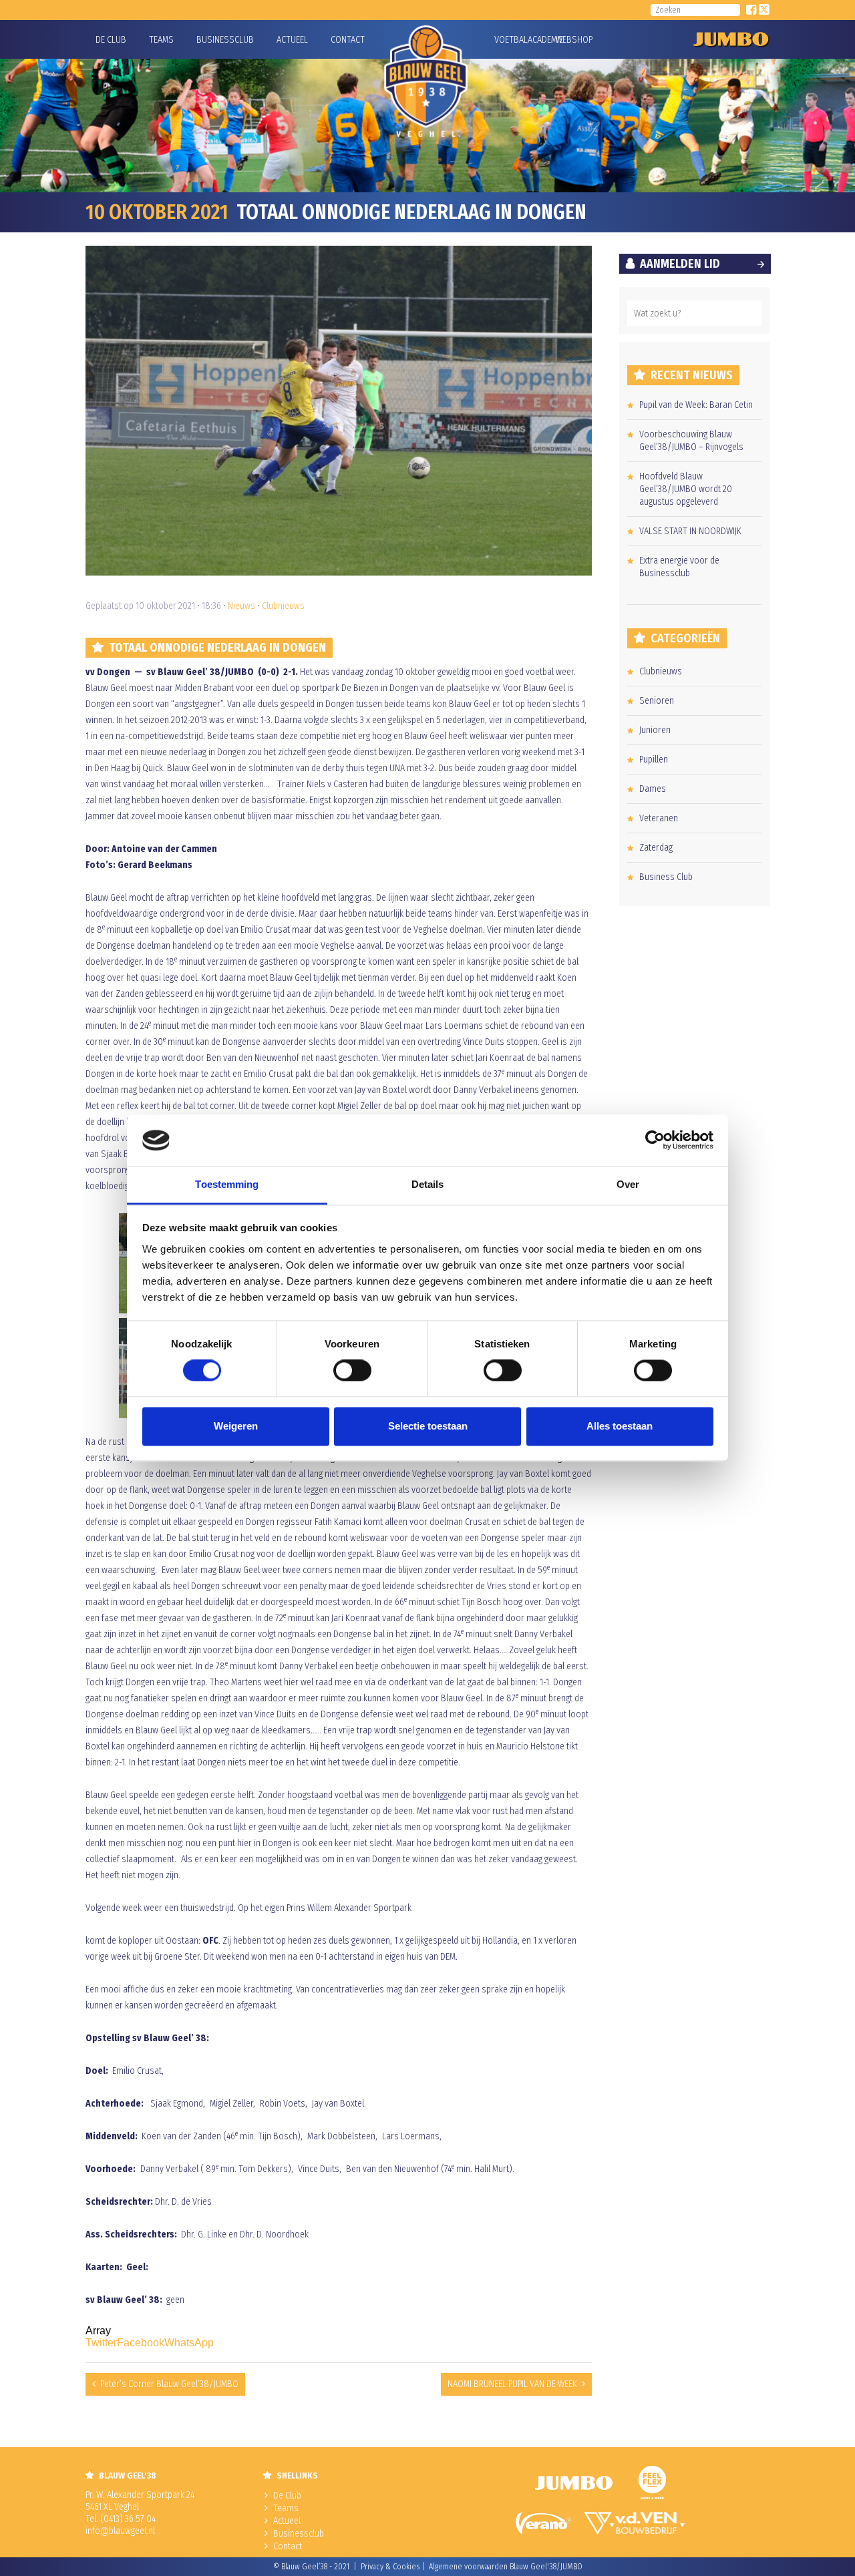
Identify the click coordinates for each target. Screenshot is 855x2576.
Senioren (657, 701)
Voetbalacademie (511, 40)
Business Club (666, 877)
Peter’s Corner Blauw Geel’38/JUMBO (169, 2384)
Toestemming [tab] (227, 1184)
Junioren (655, 730)
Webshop (572, 40)
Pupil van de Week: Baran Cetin (696, 405)
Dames (653, 789)
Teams (161, 40)
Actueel (292, 40)
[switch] (352, 1371)
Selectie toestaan (428, 1426)
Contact (348, 40)
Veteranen (659, 818)
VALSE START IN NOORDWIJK (690, 531)
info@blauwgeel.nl (120, 2531)
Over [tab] (628, 1184)
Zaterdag (656, 848)
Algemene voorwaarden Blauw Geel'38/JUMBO (506, 2567)
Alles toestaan (620, 1426)
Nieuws (241, 606)
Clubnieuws (283, 606)
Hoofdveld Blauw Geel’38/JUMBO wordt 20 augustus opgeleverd (686, 489)
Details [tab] (428, 1184)
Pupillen (654, 760)
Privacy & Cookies (390, 2567)
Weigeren (236, 1426)
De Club (111, 40)
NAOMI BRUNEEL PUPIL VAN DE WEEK (512, 2384)
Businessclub (225, 40)
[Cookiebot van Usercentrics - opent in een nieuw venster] (655, 1140)
